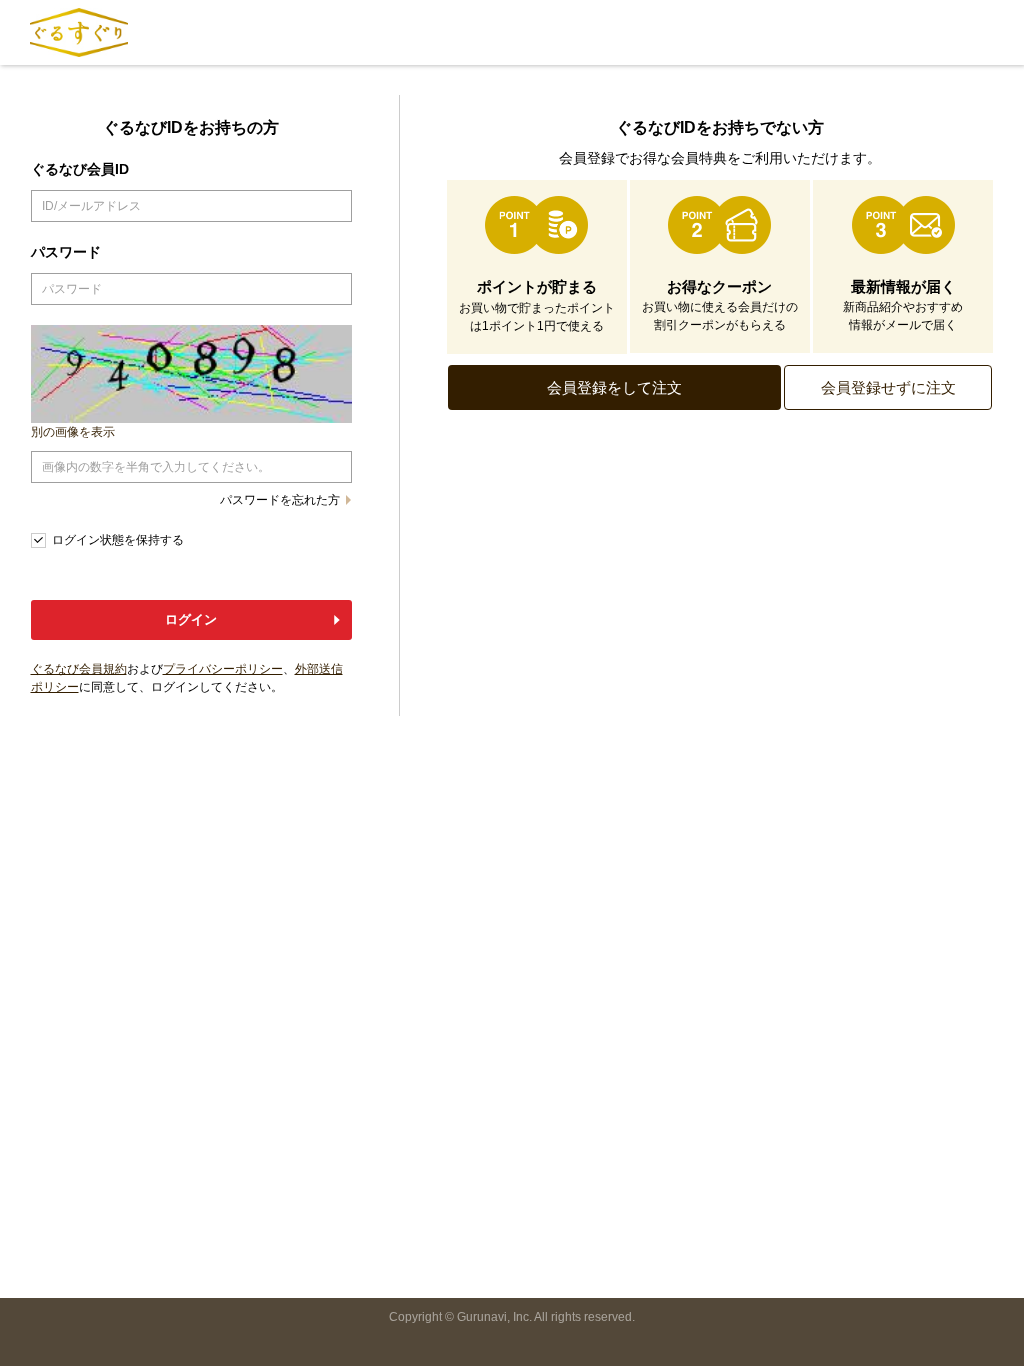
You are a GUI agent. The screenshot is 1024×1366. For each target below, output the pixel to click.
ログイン (191, 619)
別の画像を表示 (73, 432)
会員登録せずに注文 (888, 387)
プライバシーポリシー (223, 669)
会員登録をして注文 (614, 387)
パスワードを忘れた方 (280, 500)
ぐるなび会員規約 (79, 669)
